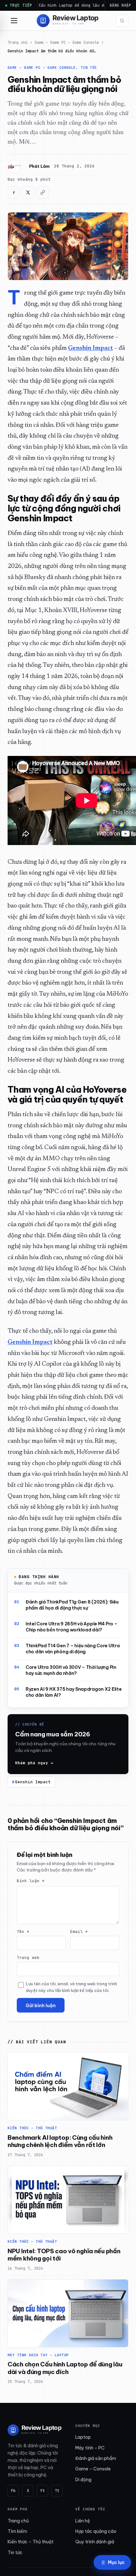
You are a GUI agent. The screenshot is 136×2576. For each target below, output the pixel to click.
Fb (13, 2491)
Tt (57, 2491)
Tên (23, 1932)
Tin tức (15, 2553)
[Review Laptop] (35, 2430)
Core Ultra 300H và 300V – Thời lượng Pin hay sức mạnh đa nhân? (71, 1670)
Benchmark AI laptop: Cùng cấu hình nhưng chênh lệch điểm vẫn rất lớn (60, 2141)
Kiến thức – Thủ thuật (31, 2542)
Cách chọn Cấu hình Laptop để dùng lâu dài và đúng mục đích (65, 2368)
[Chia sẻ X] (28, 192)
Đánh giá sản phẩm (96, 2458)
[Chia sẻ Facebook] (14, 192)
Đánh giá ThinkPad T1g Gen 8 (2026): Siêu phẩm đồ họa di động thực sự (72, 1605)
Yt (42, 2491)
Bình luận (31, 1881)
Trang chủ (18, 42)
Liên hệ (83, 2521)
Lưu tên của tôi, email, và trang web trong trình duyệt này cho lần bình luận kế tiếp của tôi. (71, 1987)
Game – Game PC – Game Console (67, 42)
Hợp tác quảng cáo (96, 2531)
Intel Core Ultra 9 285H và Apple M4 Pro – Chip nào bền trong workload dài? (72, 1627)
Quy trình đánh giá (95, 2542)
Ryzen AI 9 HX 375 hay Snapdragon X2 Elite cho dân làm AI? (74, 1692)
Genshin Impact (33, 1782)
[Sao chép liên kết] (43, 192)
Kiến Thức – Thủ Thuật (32, 2128)
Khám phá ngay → (34, 1763)
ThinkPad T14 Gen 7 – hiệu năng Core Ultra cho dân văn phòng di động (73, 1649)
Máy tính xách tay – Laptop (38, 2355)
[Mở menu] (14, 21)
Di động (83, 2480)
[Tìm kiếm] (122, 21)
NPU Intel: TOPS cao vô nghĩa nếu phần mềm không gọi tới (64, 2255)
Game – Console (93, 2469)
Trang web (28, 1958)
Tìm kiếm (17, 2531)
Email (79, 1932)
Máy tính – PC (90, 2448)
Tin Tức (89, 68)
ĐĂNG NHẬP (120, 5)
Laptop (83, 2437)
